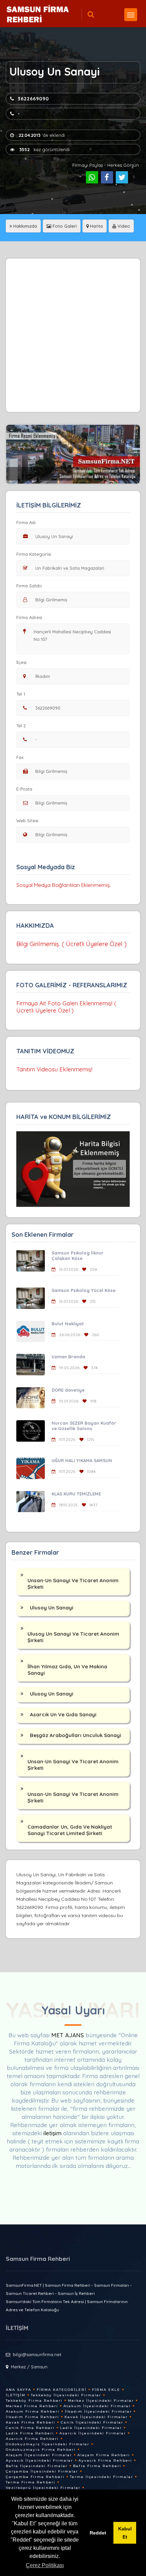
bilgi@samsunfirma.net (37, 2354)
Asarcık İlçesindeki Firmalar (93, 2433)
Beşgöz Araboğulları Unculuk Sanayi (76, 1735)
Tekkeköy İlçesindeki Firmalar (66, 2395)
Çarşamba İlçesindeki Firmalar (42, 2471)
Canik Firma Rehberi (30, 2428)
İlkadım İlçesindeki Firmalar (98, 2411)
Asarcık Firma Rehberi (32, 2439)
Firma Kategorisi (34, 554)
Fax (20, 757)
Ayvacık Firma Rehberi (105, 2460)
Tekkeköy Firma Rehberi (34, 2401)
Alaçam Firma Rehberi (104, 2455)
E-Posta (24, 789)
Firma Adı (26, 522)
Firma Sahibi (29, 586)
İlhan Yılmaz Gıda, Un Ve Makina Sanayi (67, 1670)
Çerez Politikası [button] (45, 2565)
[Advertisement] (73, 335)
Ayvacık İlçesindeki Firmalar (39, 2460)
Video (123, 226)
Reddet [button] (98, 2533)
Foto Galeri (64, 226)
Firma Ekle (106, 2390)
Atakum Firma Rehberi (33, 2411)
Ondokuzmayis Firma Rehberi (41, 2450)
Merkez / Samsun (29, 2367)
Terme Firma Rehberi (31, 2482)
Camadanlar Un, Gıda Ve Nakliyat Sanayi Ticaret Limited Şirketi (70, 1830)
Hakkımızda (24, 226)
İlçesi (21, 662)
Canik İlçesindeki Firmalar (92, 2422)
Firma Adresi (29, 617)
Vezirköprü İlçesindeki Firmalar (43, 2488)
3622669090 (33, 99)
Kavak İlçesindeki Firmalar (96, 2417)
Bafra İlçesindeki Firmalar (37, 2466)
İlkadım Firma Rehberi (32, 2417)
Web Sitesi (27, 821)
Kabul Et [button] (125, 2533)
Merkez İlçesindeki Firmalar (101, 2401)
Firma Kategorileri (62, 2390)
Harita (96, 226)
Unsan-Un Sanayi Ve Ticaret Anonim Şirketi (73, 1584)
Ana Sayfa (19, 2390)
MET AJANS (68, 2035)
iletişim (52, 2133)
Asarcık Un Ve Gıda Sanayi (63, 1714)
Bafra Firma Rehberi (97, 2466)
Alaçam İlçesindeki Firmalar (39, 2455)
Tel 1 (21, 694)
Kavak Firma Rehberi (31, 2422)
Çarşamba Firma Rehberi (35, 2477)
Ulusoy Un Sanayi (52, 1608)
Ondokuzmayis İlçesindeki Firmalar (48, 2444)
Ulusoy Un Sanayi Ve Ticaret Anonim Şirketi (73, 1637)
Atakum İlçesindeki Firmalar (97, 2406)
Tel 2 (21, 726)
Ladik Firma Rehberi (30, 2433)
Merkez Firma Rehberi (32, 2406)
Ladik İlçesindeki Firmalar (91, 2428)
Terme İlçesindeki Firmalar (102, 2477)
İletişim (16, 2395)
